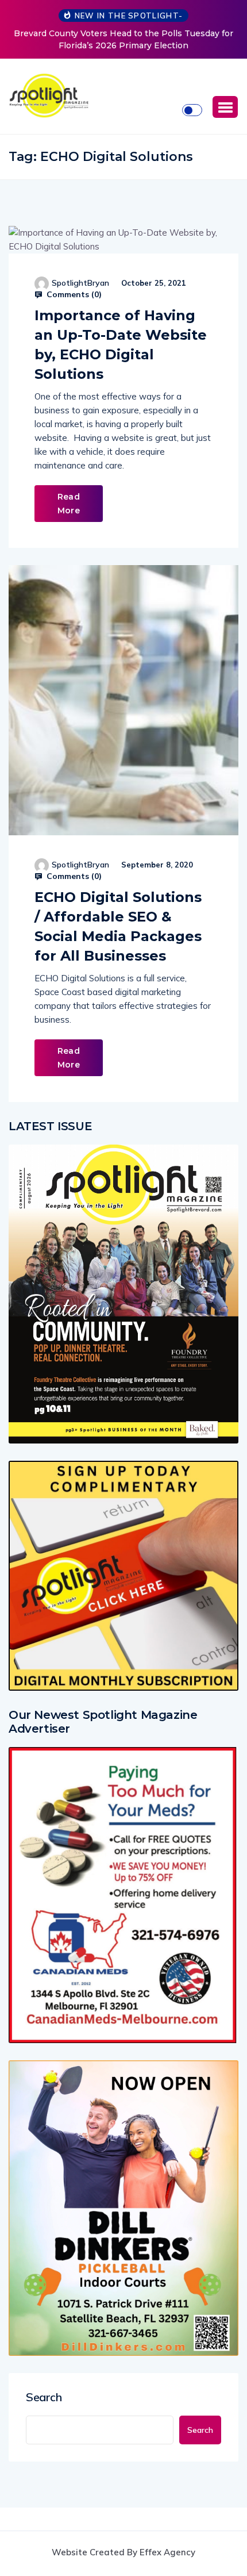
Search (44, 2397)
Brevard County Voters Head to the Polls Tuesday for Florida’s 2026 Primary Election (123, 39)
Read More (69, 504)
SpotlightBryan (80, 283)
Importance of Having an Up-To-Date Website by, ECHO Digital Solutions (121, 345)
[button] (225, 107)
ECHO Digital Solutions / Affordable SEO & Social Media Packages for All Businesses (118, 926)
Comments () (73, 294)
